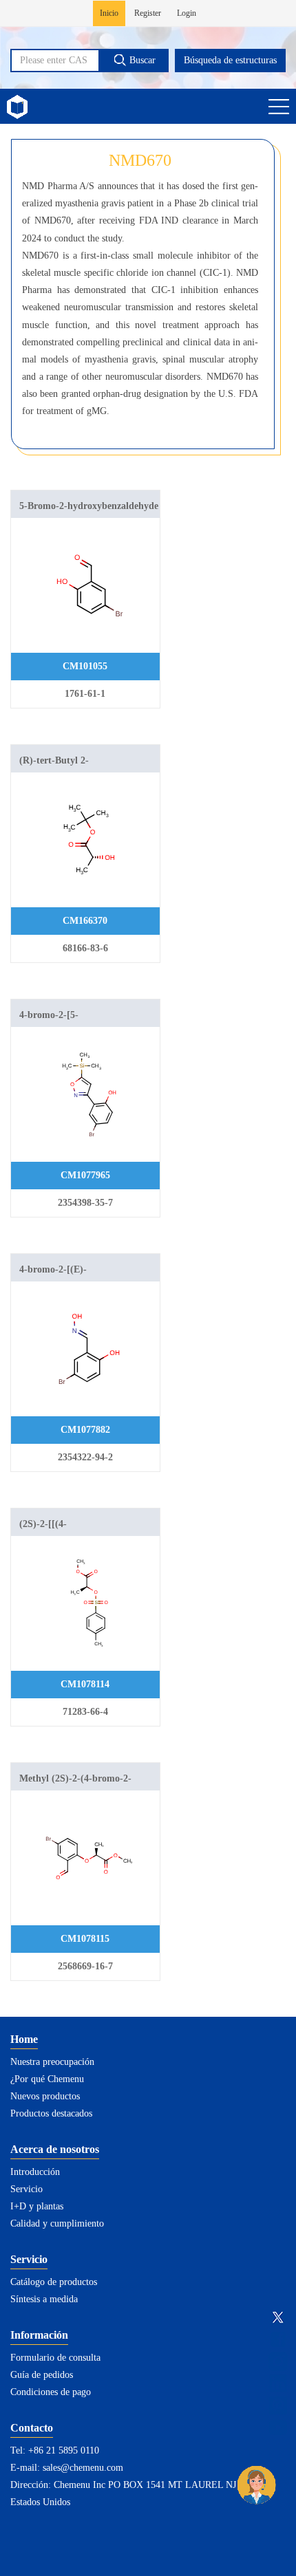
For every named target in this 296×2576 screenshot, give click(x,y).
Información (39, 2335)
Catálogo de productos (54, 2282)
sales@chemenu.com (83, 2468)
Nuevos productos (45, 2096)
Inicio (109, 13)
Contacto (32, 2428)
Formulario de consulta (55, 2358)
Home (24, 2039)
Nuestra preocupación (52, 2062)
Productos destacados (51, 2113)
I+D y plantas (37, 2206)
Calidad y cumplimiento (57, 2223)
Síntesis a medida (44, 2299)
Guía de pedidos (42, 2375)
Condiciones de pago (51, 2392)
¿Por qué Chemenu (47, 2079)
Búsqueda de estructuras (230, 60)
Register (148, 13)
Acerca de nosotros (55, 2149)
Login (187, 13)
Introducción (35, 2172)
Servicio (27, 2189)
